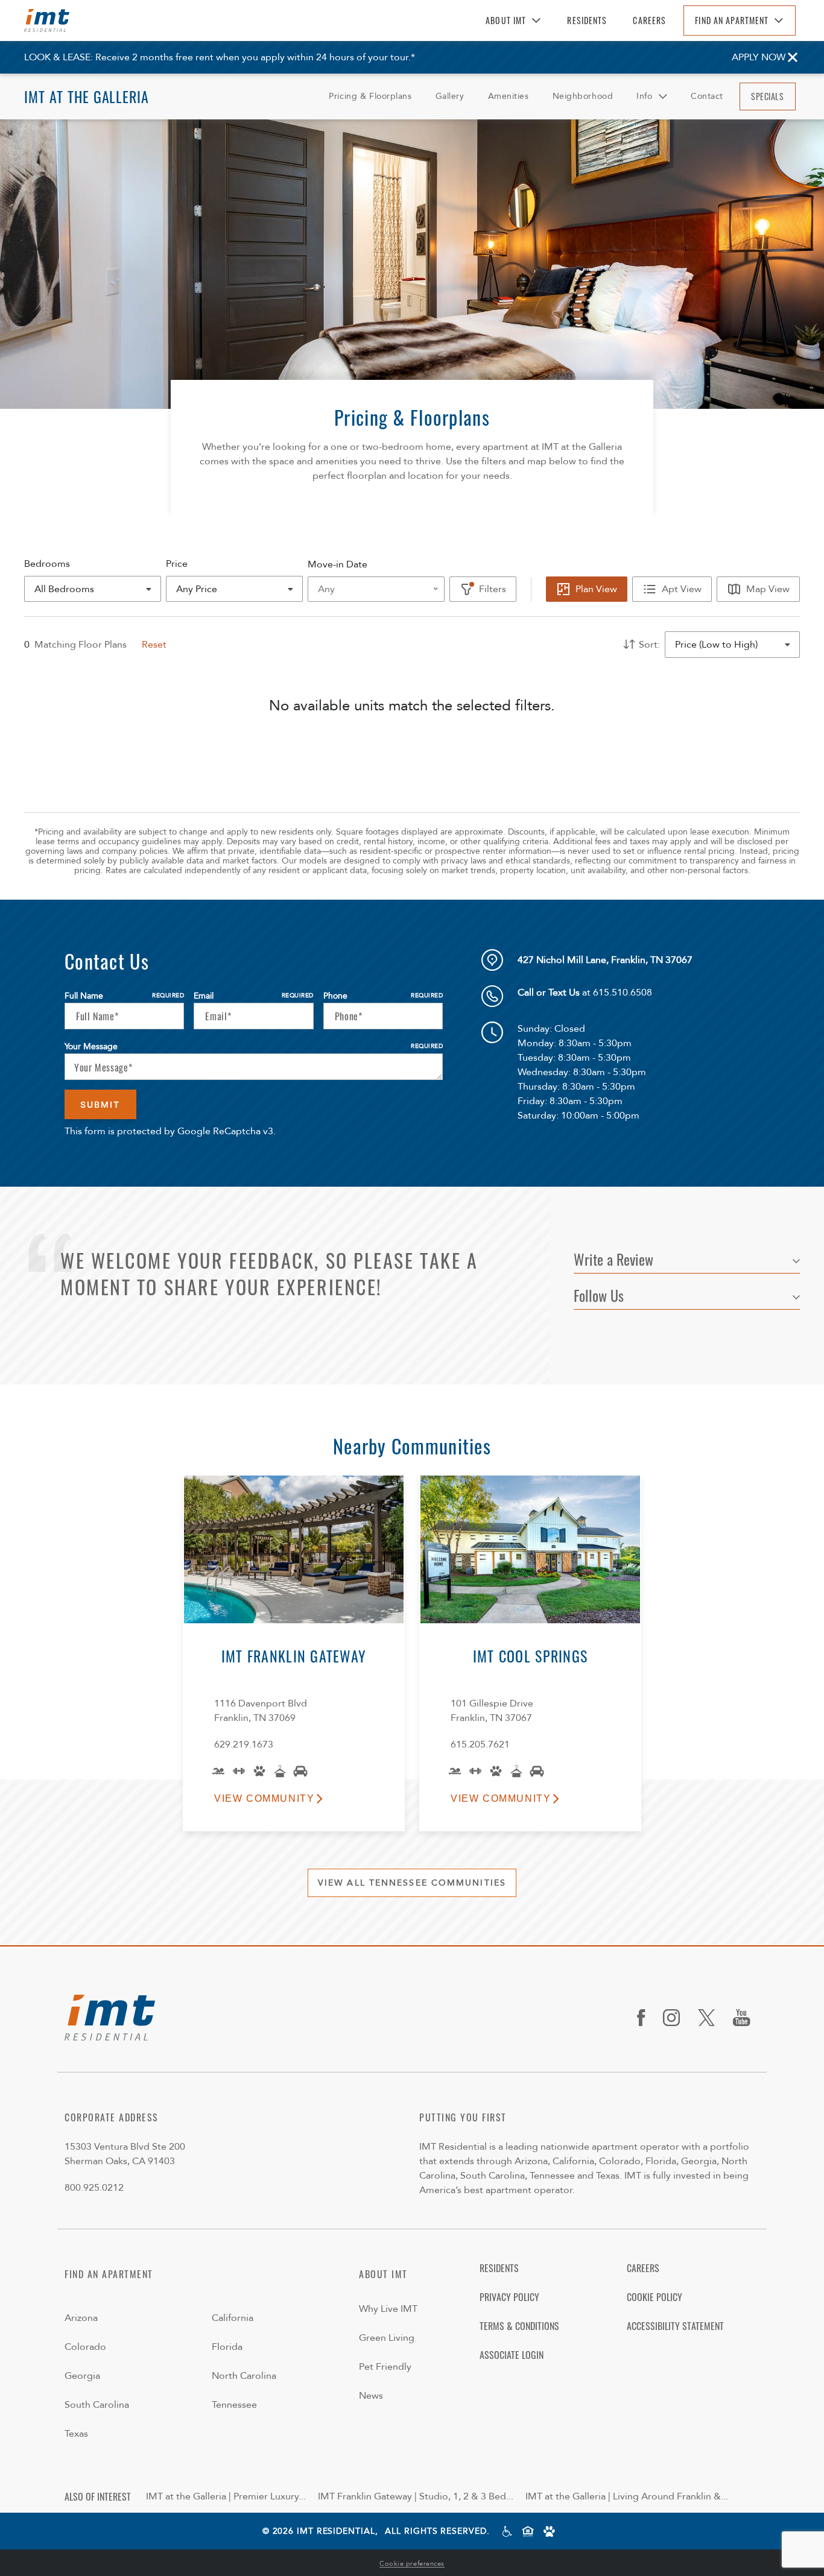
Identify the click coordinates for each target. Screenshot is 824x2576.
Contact (707, 96)
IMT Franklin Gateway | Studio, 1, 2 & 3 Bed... (416, 2496)
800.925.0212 (94, 2188)
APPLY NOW (759, 57)
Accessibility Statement (675, 2326)
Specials (767, 96)
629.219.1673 (244, 1744)
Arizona (81, 2318)
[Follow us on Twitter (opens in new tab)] (711, 2018)
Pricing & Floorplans (370, 96)
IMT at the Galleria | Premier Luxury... (226, 2496)
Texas (76, 2434)
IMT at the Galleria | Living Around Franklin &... (627, 2496)
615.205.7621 (480, 1744)
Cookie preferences (412, 2564)
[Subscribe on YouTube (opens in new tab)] (746, 2018)
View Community (264, 1798)
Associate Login (512, 2355)
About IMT (506, 20)
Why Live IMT (388, 2309)
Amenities (509, 96)
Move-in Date (338, 564)
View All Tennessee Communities (412, 1883)
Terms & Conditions (519, 2326)
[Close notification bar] (793, 57)
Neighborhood (583, 96)
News (371, 2396)
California (233, 2318)
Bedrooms (47, 564)
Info (644, 96)
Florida (227, 2347)
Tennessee (234, 2405)
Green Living (387, 2338)
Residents (587, 20)
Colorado (85, 2347)
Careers (649, 20)
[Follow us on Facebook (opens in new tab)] (645, 2018)
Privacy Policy (509, 2297)
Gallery (450, 96)
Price (177, 564)
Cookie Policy (654, 2297)
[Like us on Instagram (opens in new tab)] (676, 2018)
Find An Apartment (732, 20)
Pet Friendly (385, 2367)
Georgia (82, 2376)
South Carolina (97, 2405)
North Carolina (244, 2376)
